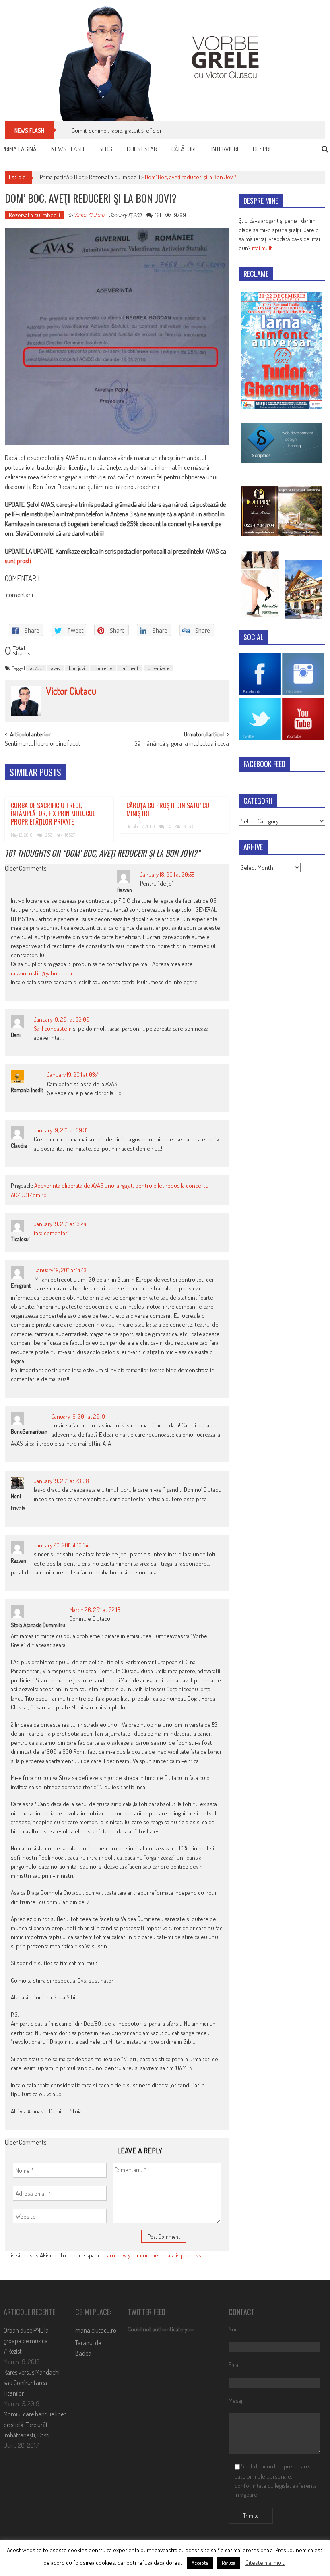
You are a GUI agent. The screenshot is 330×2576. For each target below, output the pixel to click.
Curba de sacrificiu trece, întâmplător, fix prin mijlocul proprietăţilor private (53, 814)
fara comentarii (52, 1233)
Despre (263, 149)
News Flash (68, 149)
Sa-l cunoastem (53, 1028)
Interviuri (225, 149)
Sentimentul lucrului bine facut (43, 744)
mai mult (262, 248)
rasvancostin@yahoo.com (41, 973)
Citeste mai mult (265, 2563)
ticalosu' (20, 1239)
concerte (103, 668)
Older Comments (26, 869)
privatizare (159, 668)
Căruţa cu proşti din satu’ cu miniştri (168, 810)
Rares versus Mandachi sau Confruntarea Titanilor (32, 2383)
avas (55, 668)
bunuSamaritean (29, 1432)
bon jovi (77, 668)
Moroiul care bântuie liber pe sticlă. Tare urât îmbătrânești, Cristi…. (35, 2425)
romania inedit (27, 1090)
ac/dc (36, 668)
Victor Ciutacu (89, 215)
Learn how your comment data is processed (155, 2255)
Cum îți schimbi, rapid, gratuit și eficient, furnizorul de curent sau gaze (155, 130)
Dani (16, 1035)
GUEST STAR (142, 149)
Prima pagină (19, 149)
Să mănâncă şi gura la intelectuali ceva (182, 744)
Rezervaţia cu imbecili (114, 177)
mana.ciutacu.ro (96, 2330)
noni (16, 1496)
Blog (105, 149)
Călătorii (184, 149)
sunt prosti (18, 561)
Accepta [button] (200, 2563)
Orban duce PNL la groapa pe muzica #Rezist (26, 2341)
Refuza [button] (229, 2563)
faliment (130, 668)
